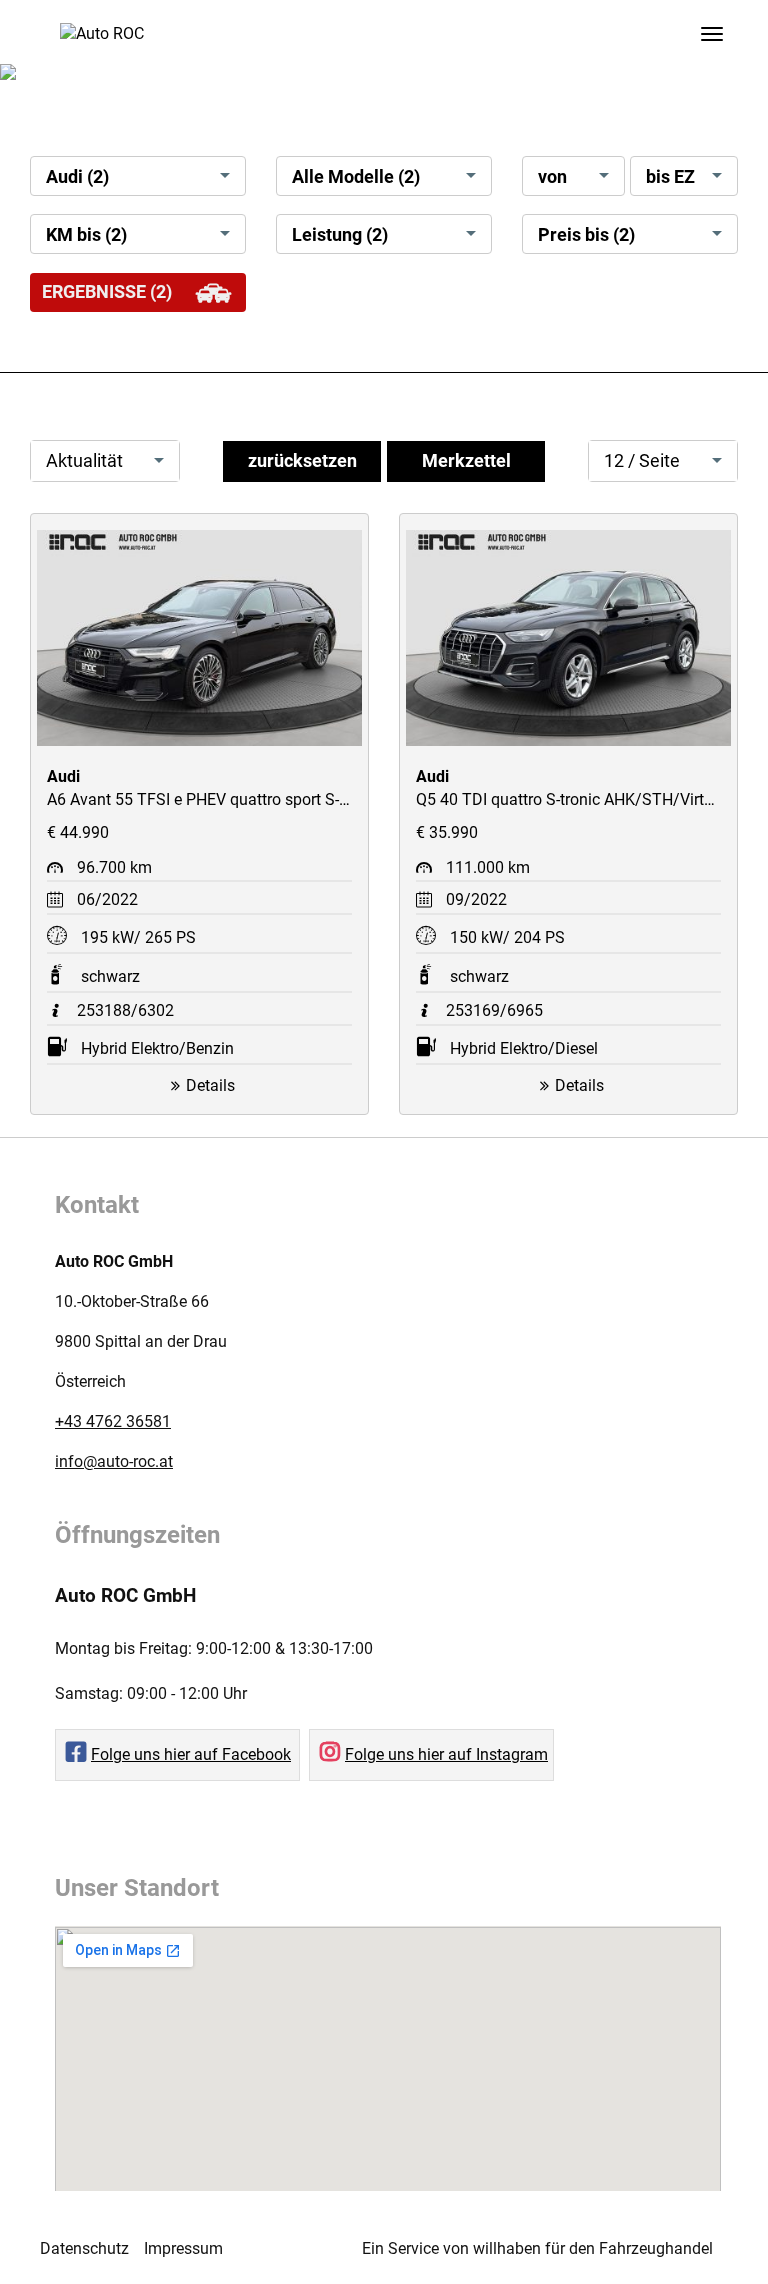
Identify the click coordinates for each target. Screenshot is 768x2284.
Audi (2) (77, 177)
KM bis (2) (86, 235)
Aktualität (84, 461)
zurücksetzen (302, 461)
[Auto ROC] (102, 30)
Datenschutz (84, 2248)
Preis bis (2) (586, 235)
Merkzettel (466, 461)
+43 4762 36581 (113, 1421)
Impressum (183, 2248)
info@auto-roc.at (114, 1461)
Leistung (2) (340, 235)
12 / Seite (642, 461)
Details (210, 1085)
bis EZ (670, 177)
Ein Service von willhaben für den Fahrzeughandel (537, 2248)
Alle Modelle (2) (356, 177)
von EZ (552, 181)
